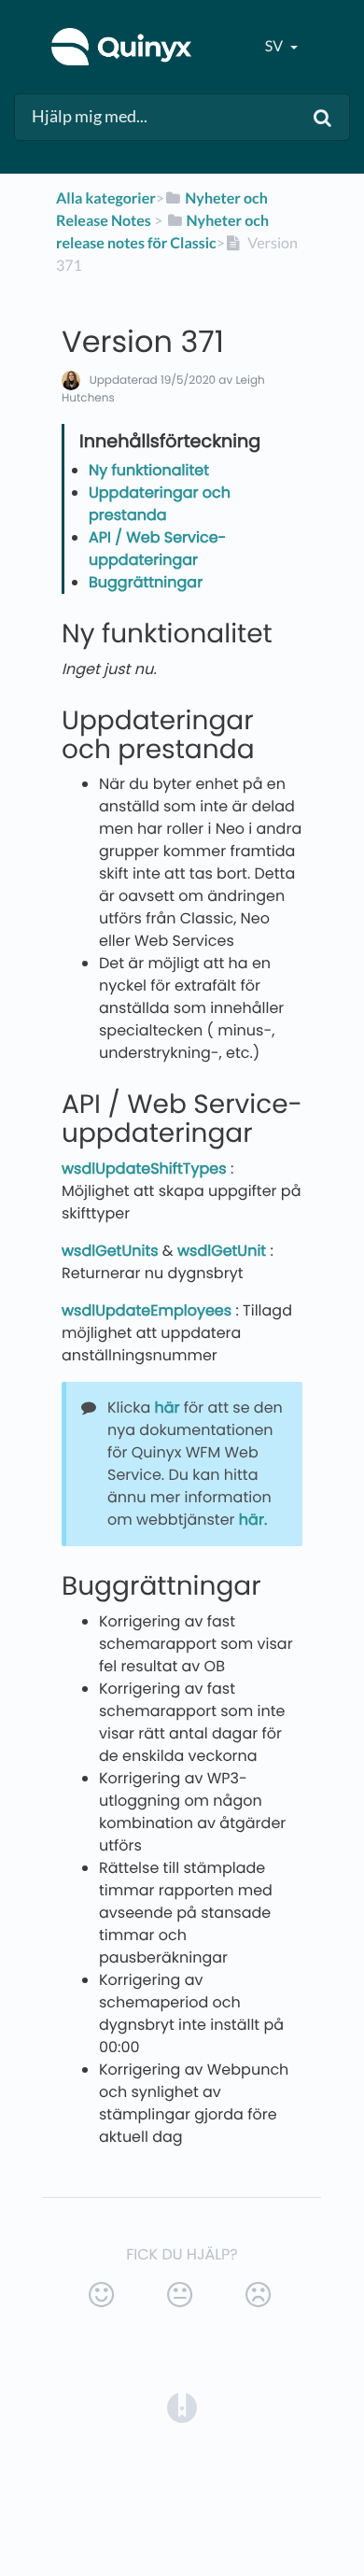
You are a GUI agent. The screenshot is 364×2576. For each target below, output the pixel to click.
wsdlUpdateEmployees (147, 1310)
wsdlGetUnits (110, 1251)
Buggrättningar (146, 582)
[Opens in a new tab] (182, 2407)
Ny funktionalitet (149, 470)
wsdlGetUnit (222, 1251)
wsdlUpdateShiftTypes (144, 1168)
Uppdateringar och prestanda (160, 504)
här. (255, 1520)
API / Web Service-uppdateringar (157, 549)
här (169, 1408)
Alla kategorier (106, 198)
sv (275, 46)
